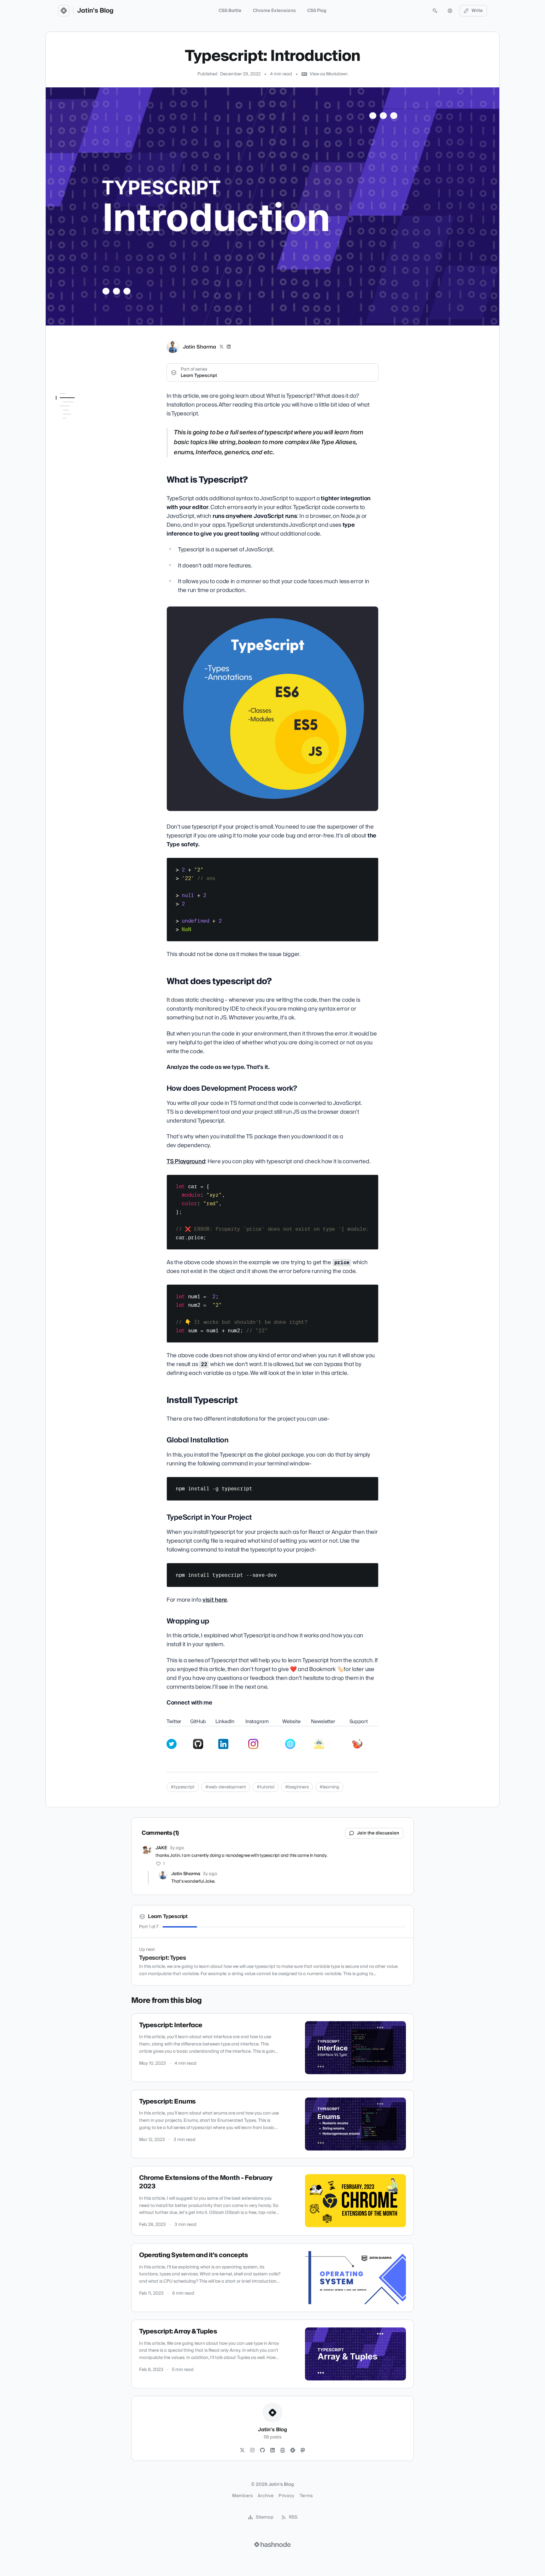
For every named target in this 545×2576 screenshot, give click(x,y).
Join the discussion (378, 1833)
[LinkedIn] (229, 347)
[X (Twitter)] (221, 347)
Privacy (286, 2496)
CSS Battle (230, 11)
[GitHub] (262, 2450)
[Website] (283, 2450)
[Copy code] (371, 865)
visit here (215, 1600)
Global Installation (78, 448)
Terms (306, 2496)
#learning (329, 1787)
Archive (266, 2496)
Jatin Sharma (199, 347)
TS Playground (186, 1162)
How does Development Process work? (84, 427)
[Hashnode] (293, 2450)
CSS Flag (317, 11)
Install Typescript (73, 439)
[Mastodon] (303, 2450)
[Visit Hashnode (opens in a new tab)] (272, 2544)
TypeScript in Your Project (78, 460)
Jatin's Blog (95, 11)
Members (242, 2496)
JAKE (161, 1848)
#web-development (226, 1787)
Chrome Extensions (274, 11)
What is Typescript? (76, 406)
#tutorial (266, 1787)
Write (477, 11)
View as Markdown (329, 74)
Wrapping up (73, 472)
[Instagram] (252, 2450)
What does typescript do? (83, 415)
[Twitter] (242, 2450)
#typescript (183, 1787)
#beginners (297, 1787)
